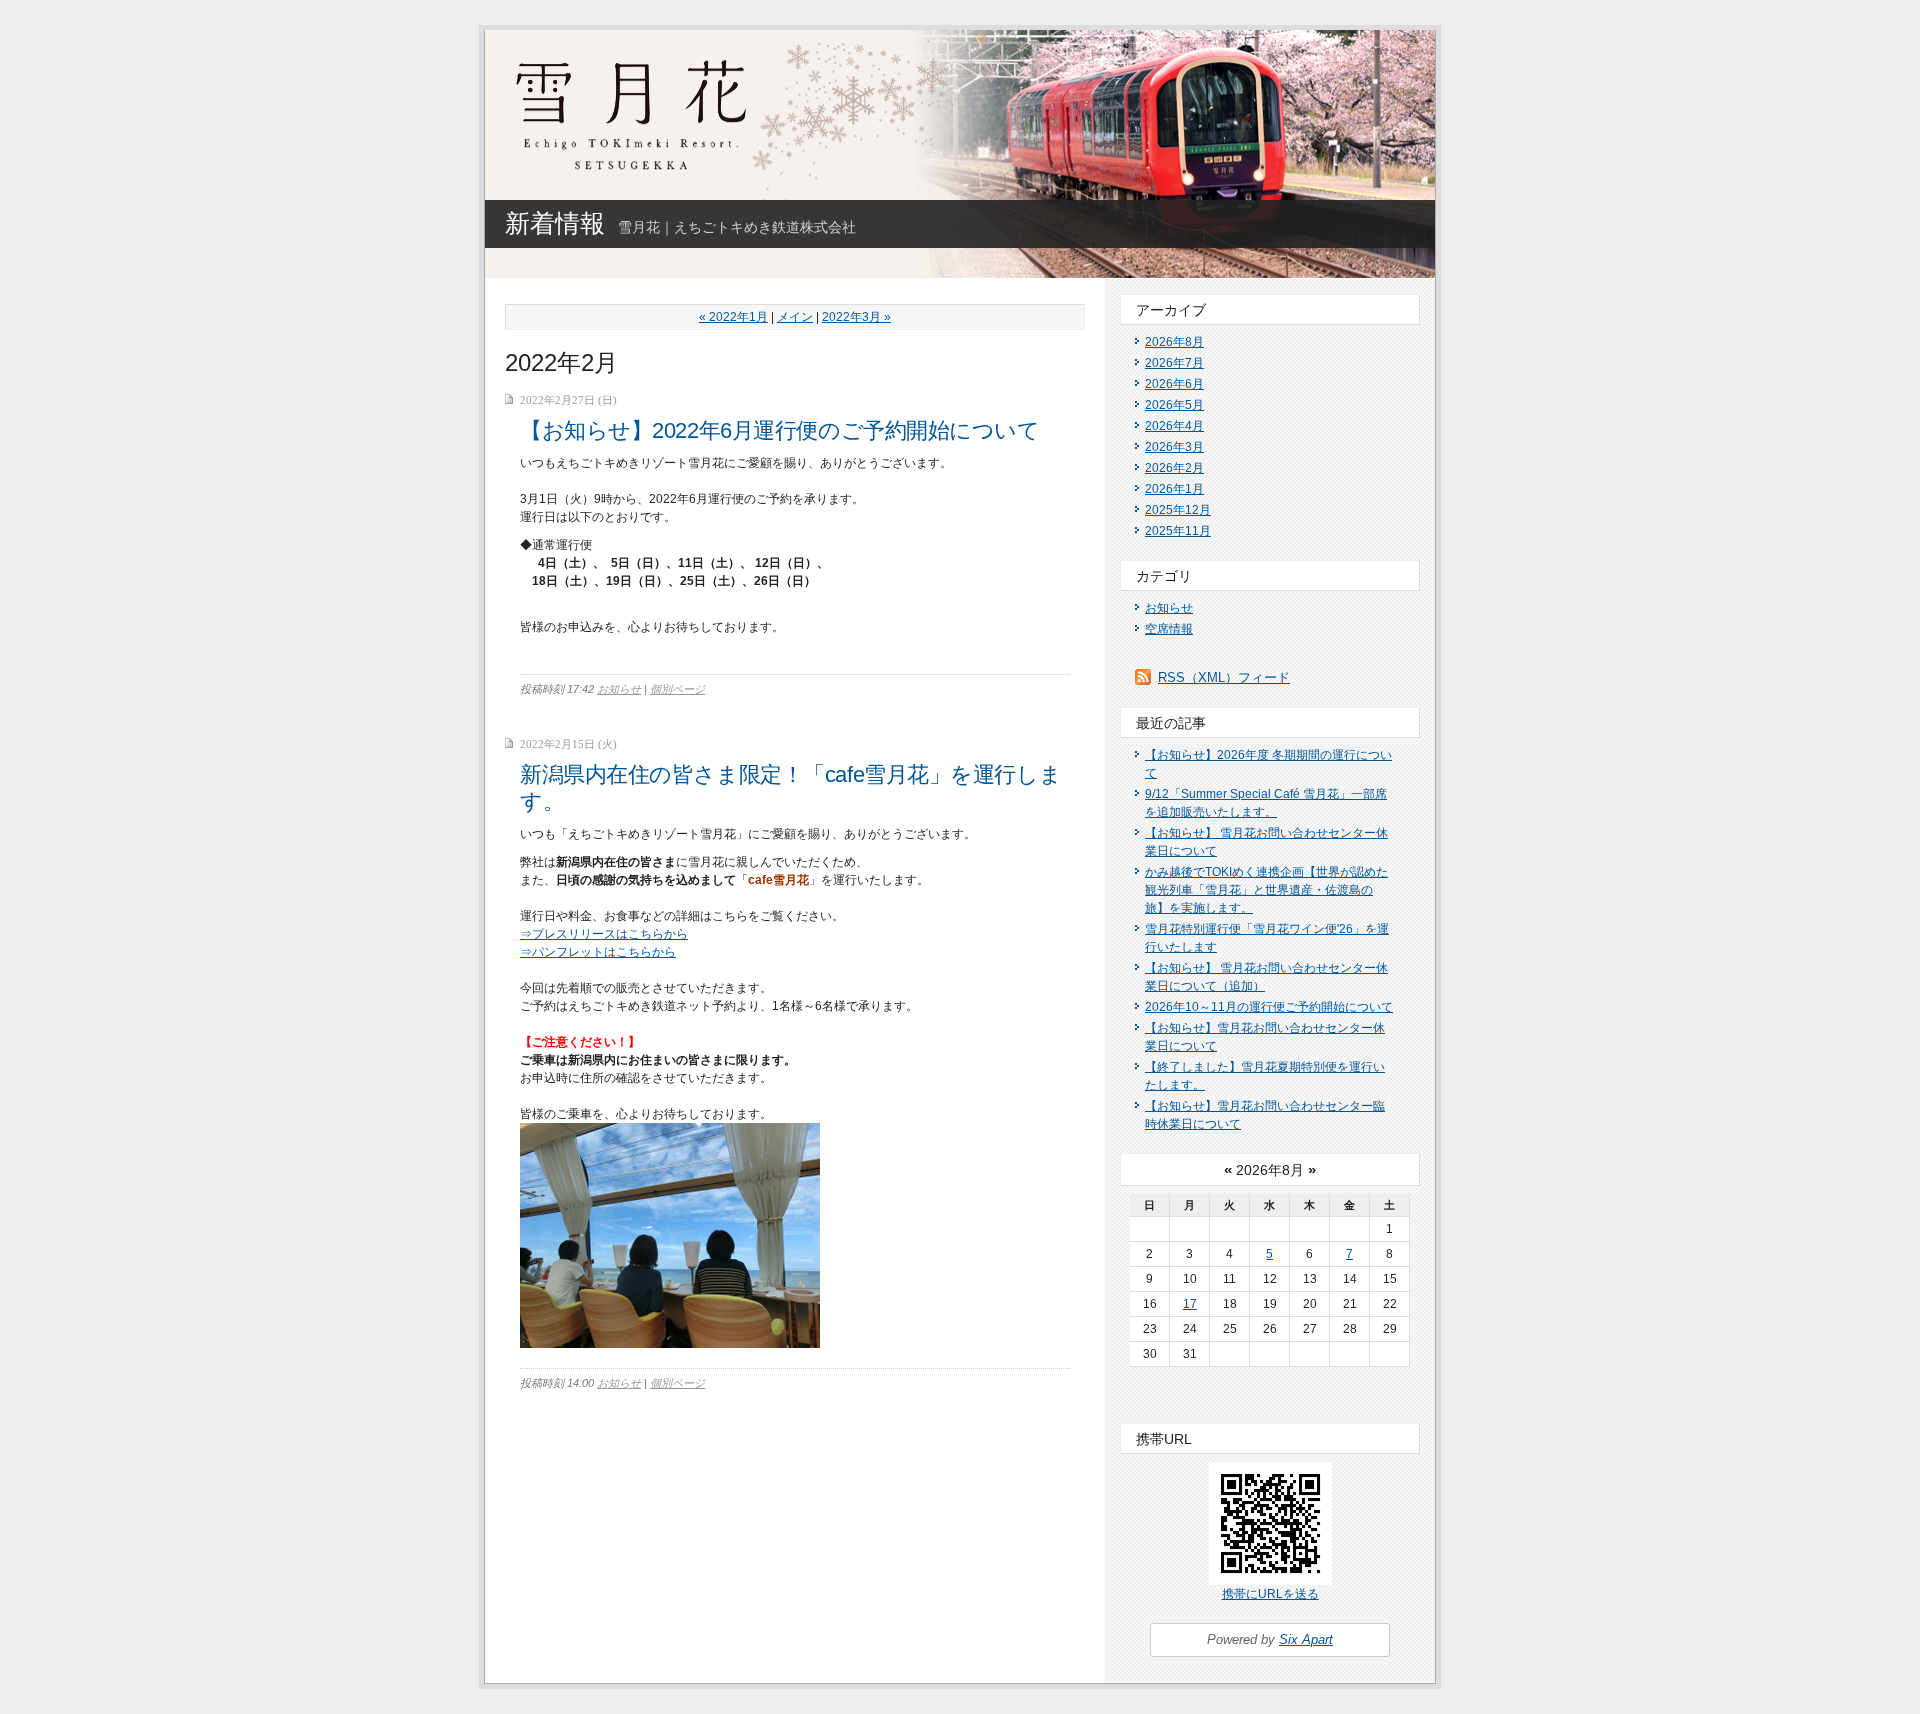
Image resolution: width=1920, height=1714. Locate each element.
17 (1190, 1304)
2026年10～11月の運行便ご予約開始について (1269, 1007)
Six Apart (1306, 1639)
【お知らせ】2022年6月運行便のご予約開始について (780, 430)
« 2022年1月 (733, 317)
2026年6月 (1174, 384)
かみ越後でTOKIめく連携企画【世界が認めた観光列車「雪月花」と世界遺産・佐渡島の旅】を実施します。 (1266, 890)
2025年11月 (1178, 531)
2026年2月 (1174, 468)
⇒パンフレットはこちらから (598, 952)
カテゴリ (1164, 576)
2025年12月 (1178, 510)
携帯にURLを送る (1270, 1594)
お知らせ (619, 689)
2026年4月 (1174, 426)
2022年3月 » (856, 317)
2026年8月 (1174, 342)
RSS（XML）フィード (1224, 677)
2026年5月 (1174, 405)
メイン (795, 317)
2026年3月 (1174, 447)
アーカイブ (1171, 310)
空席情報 (1169, 629)
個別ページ (677, 689)
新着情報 (555, 223)
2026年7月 (1174, 363)
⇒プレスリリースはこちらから (604, 934)
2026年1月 (1174, 489)
